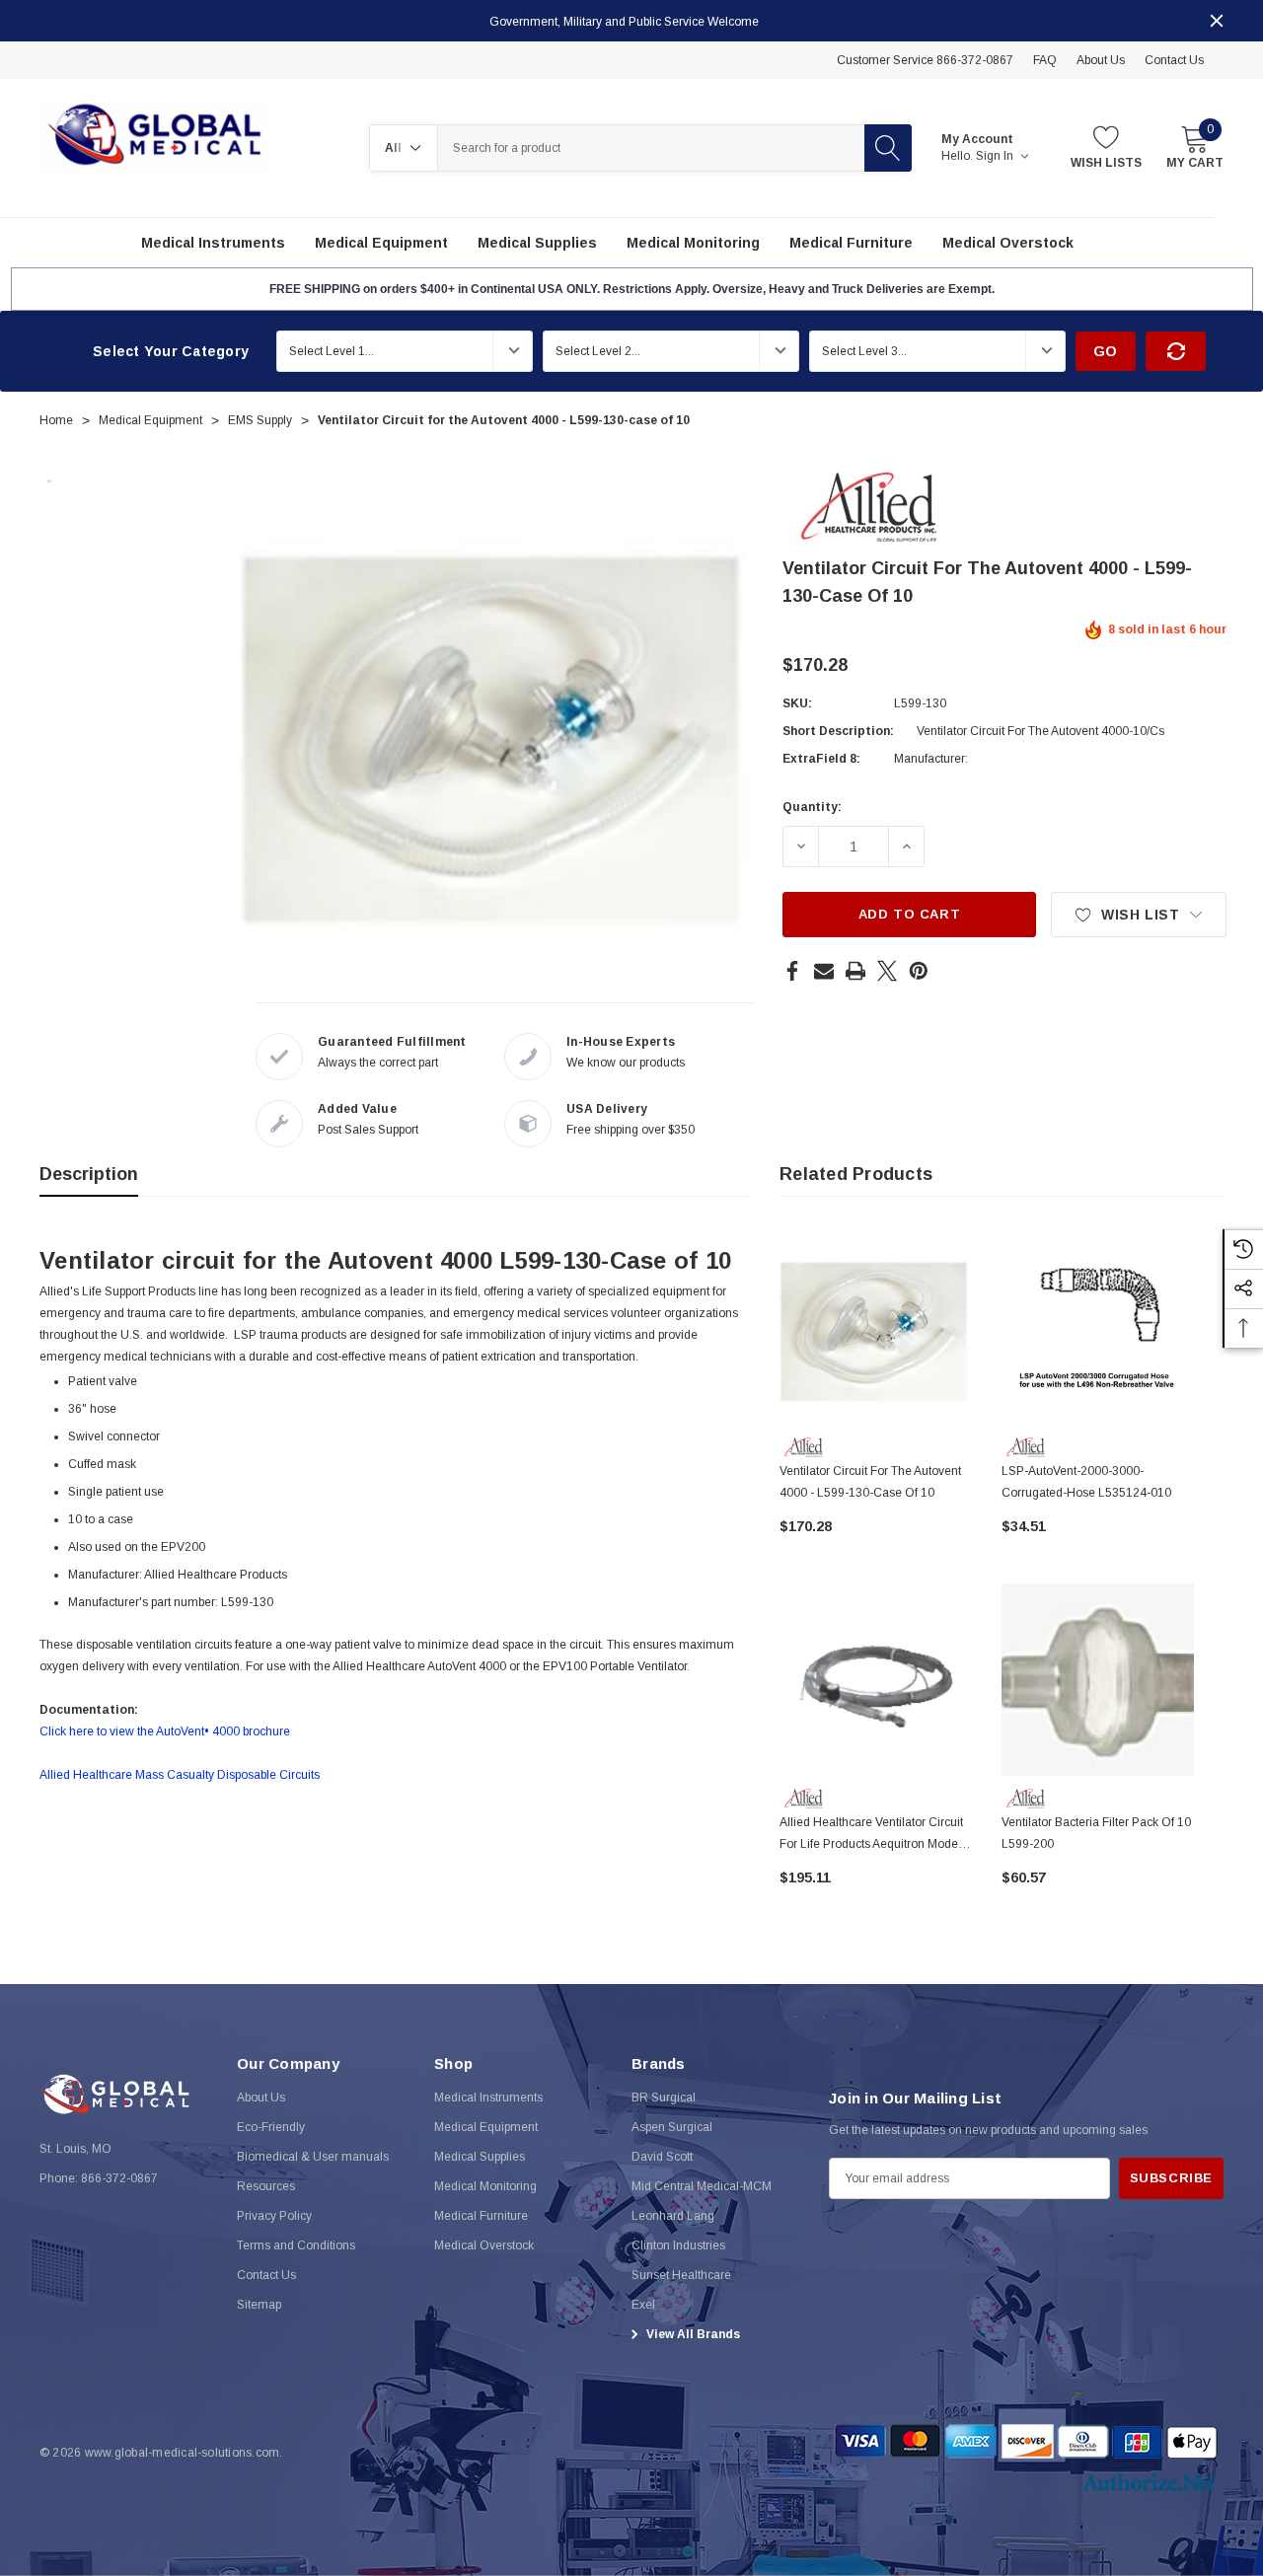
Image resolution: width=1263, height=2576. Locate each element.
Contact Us (1174, 60)
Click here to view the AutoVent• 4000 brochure (165, 1731)
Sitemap (259, 2305)
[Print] (855, 971)
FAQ (1045, 60)
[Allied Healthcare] (869, 506)
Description (89, 1174)
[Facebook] (792, 971)
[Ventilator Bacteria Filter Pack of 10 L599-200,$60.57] (1098, 1680)
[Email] (824, 971)
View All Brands (692, 2334)
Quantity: (812, 807)
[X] (887, 971)
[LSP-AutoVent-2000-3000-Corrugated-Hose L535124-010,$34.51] (1098, 1328)
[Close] (1217, 21)
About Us (1101, 60)
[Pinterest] (919, 971)
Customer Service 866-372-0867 (925, 60)
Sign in (996, 156)
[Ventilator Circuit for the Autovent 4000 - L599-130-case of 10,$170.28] (876, 1328)
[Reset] (1176, 351)
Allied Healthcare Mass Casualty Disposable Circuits (180, 1775)
